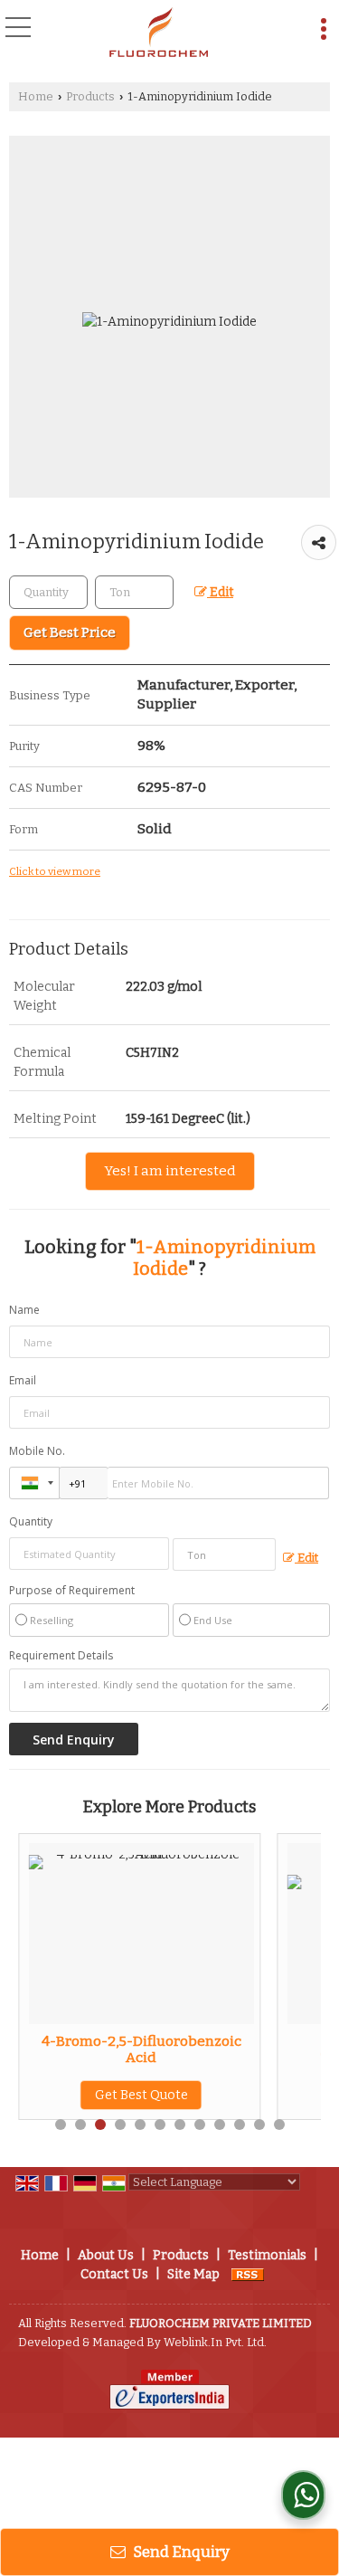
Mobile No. (37, 1451)
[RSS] (248, 2274)
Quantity (31, 1521)
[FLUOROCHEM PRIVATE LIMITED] (159, 32)
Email (23, 1380)
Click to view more (55, 871)
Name (24, 1310)
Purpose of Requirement (72, 1591)
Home (36, 96)
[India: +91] (34, 1483)
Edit (220, 592)
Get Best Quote (84, 2095)
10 (240, 2124)
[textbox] (134, 592)
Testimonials (267, 2255)
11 (259, 2124)
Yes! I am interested (170, 1171)
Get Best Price (70, 632)
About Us (106, 2255)
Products (90, 96)
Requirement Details (61, 1656)
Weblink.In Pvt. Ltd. (215, 2342)
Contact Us (114, 2274)
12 (279, 2124)
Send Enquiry (180, 2552)
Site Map (193, 2274)
